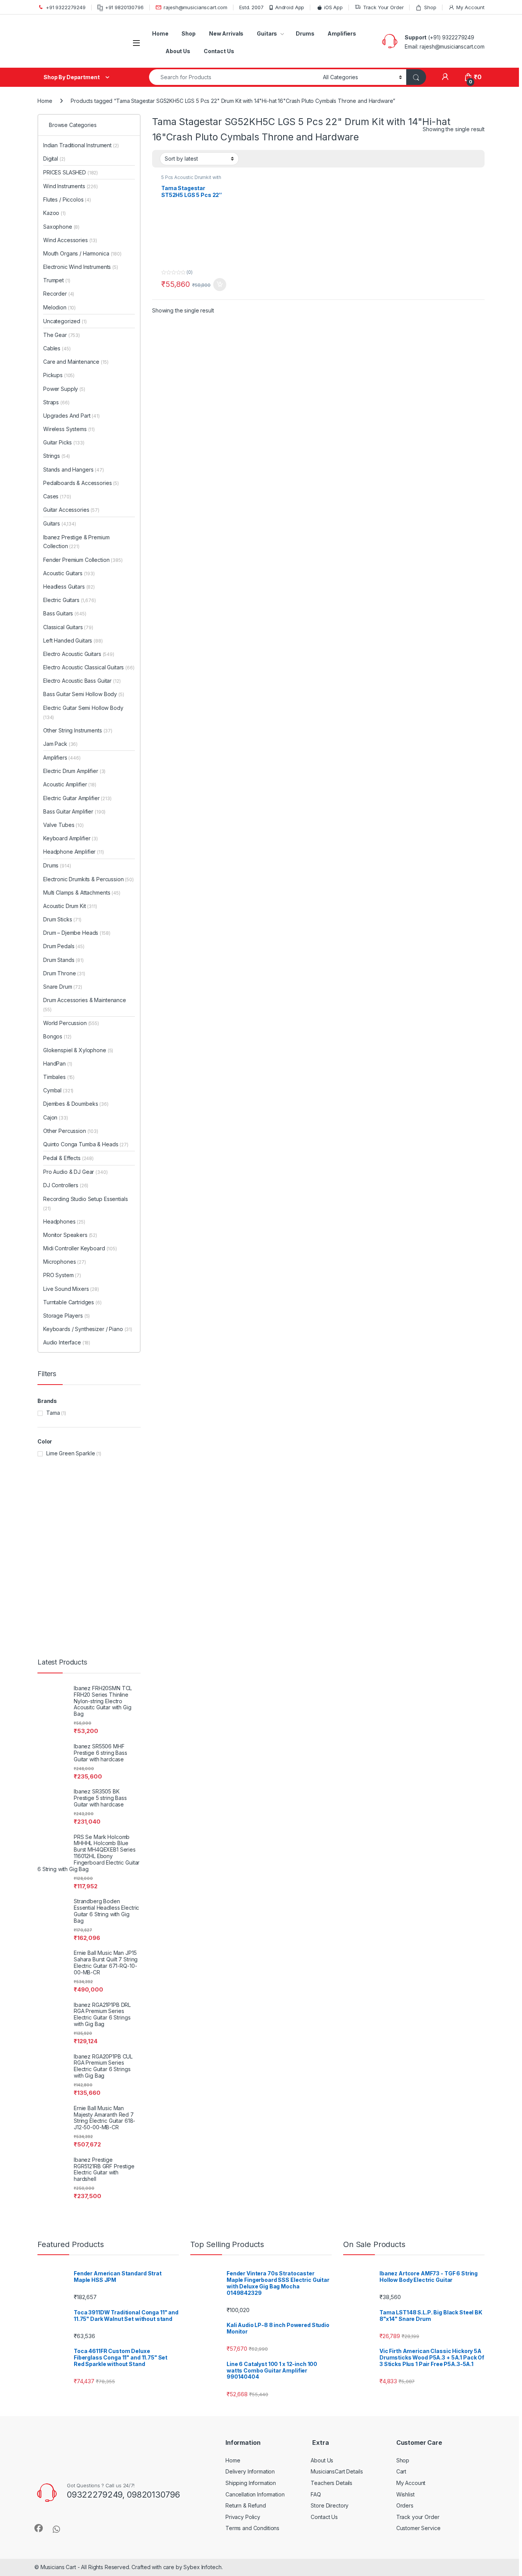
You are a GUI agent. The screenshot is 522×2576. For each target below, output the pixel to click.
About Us (178, 51)
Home (160, 33)
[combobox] (234, 77)
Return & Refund (246, 1495)
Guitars (267, 33)
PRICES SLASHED (82, 159)
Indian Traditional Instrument (92, 145)
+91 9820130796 (124, 7)
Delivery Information (250, 1460)
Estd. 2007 (251, 7)
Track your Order (418, 1506)
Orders (405, 1495)
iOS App (333, 7)
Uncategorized (76, 186)
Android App (290, 7)
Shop (430, 7)
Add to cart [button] (220, 285)
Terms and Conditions (252, 1517)
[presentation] (483, 1193)
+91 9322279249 (66, 7)
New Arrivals (226, 33)
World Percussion (83, 256)
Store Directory (330, 1495)
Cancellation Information (255, 1483)
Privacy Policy (243, 1506)
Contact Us (219, 51)
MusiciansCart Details (337, 1460)
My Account (470, 7)
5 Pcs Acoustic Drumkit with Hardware (191, 180)
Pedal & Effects (80, 269)
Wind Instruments (82, 173)
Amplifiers (342, 33)
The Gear (73, 200)
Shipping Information (251, 1472)
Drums (305, 33)
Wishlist (405, 1483)
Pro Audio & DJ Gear (87, 283)
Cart (401, 1460)
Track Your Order (383, 7)
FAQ (316, 1483)
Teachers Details (332, 1472)
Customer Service (418, 1517)
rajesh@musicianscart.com (195, 7)
